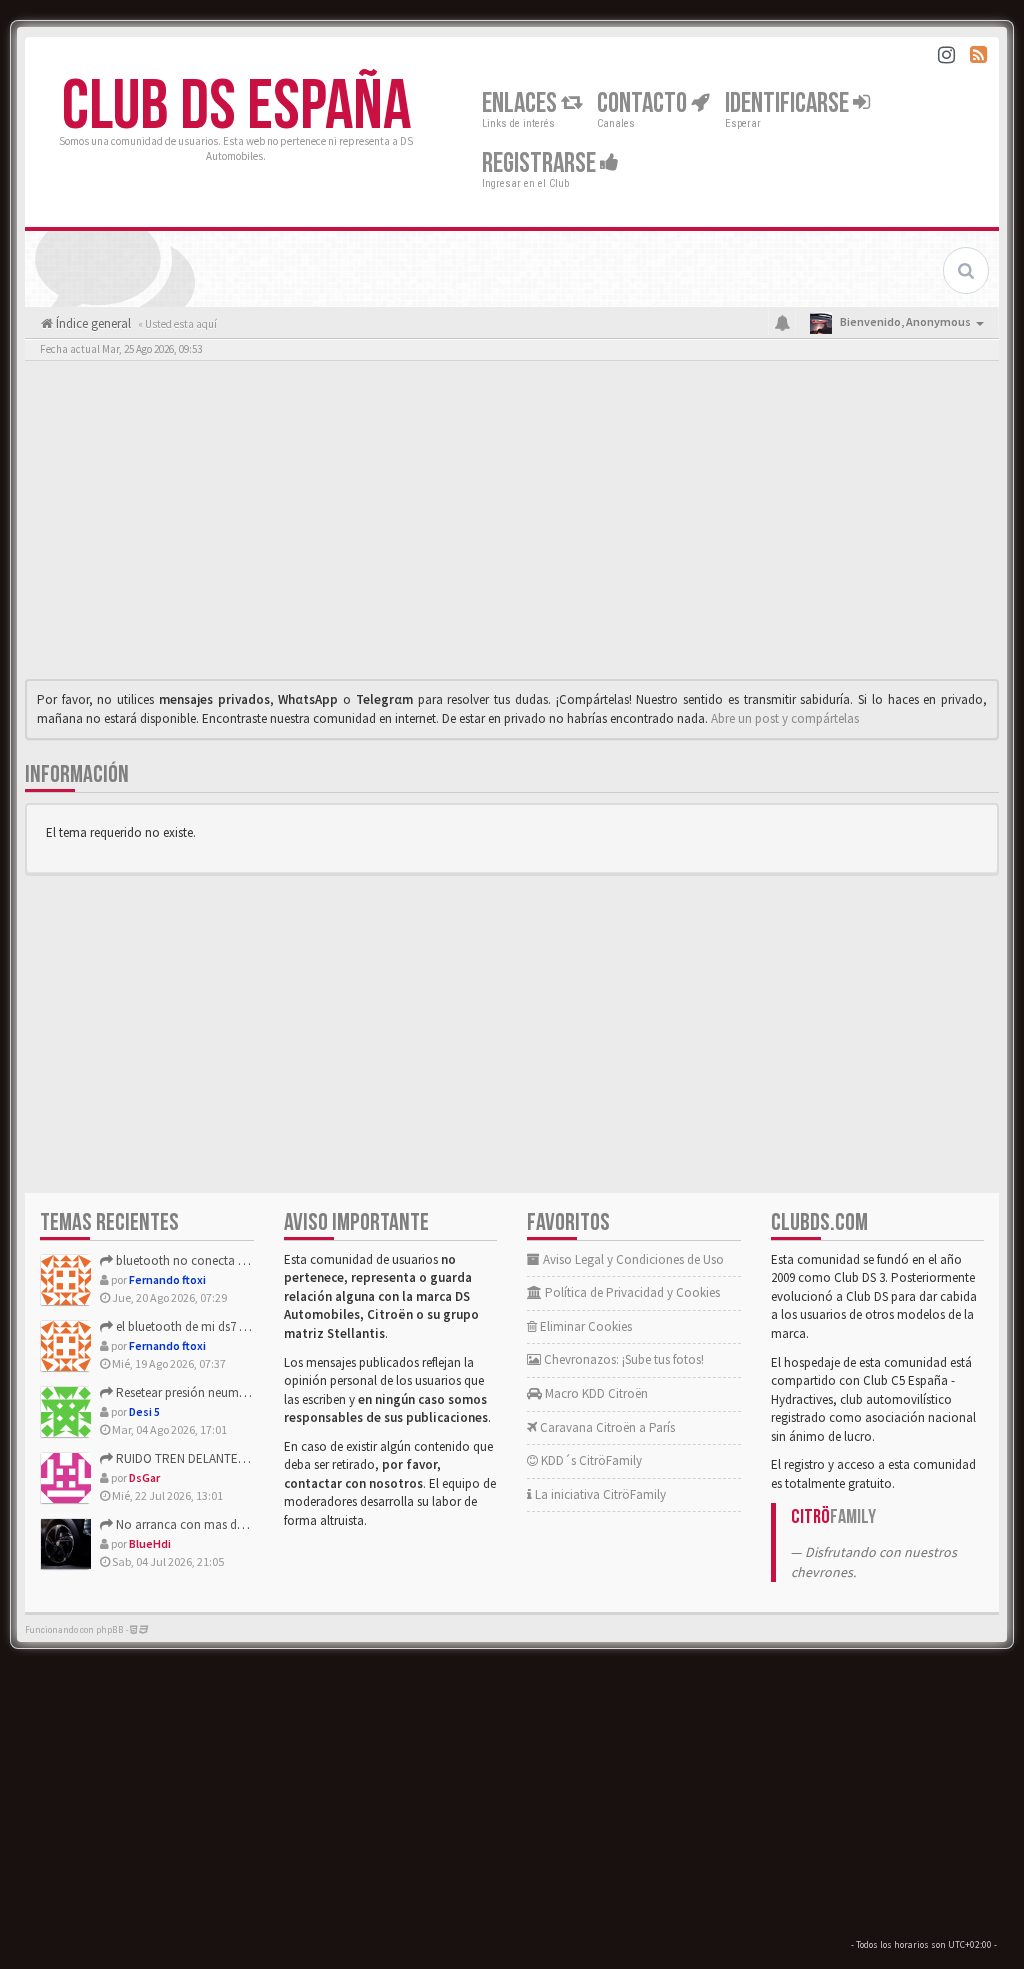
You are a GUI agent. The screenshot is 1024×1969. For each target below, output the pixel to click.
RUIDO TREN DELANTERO (184, 1458)
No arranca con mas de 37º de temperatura (230, 1524)
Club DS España (236, 107)
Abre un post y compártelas (785, 718)
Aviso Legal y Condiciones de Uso (632, 1259)
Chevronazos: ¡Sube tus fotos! (622, 1359)
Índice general (92, 323)
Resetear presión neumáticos (192, 1392)
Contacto (644, 103)
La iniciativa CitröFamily (599, 1494)
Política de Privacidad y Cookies (631, 1292)
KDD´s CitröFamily (590, 1460)
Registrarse (541, 163)
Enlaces (521, 103)
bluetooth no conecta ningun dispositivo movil (242, 1260)
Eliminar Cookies (584, 1326)
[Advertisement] (512, 525)
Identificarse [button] (789, 103)
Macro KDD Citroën (595, 1393)
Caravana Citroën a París (606, 1427)
